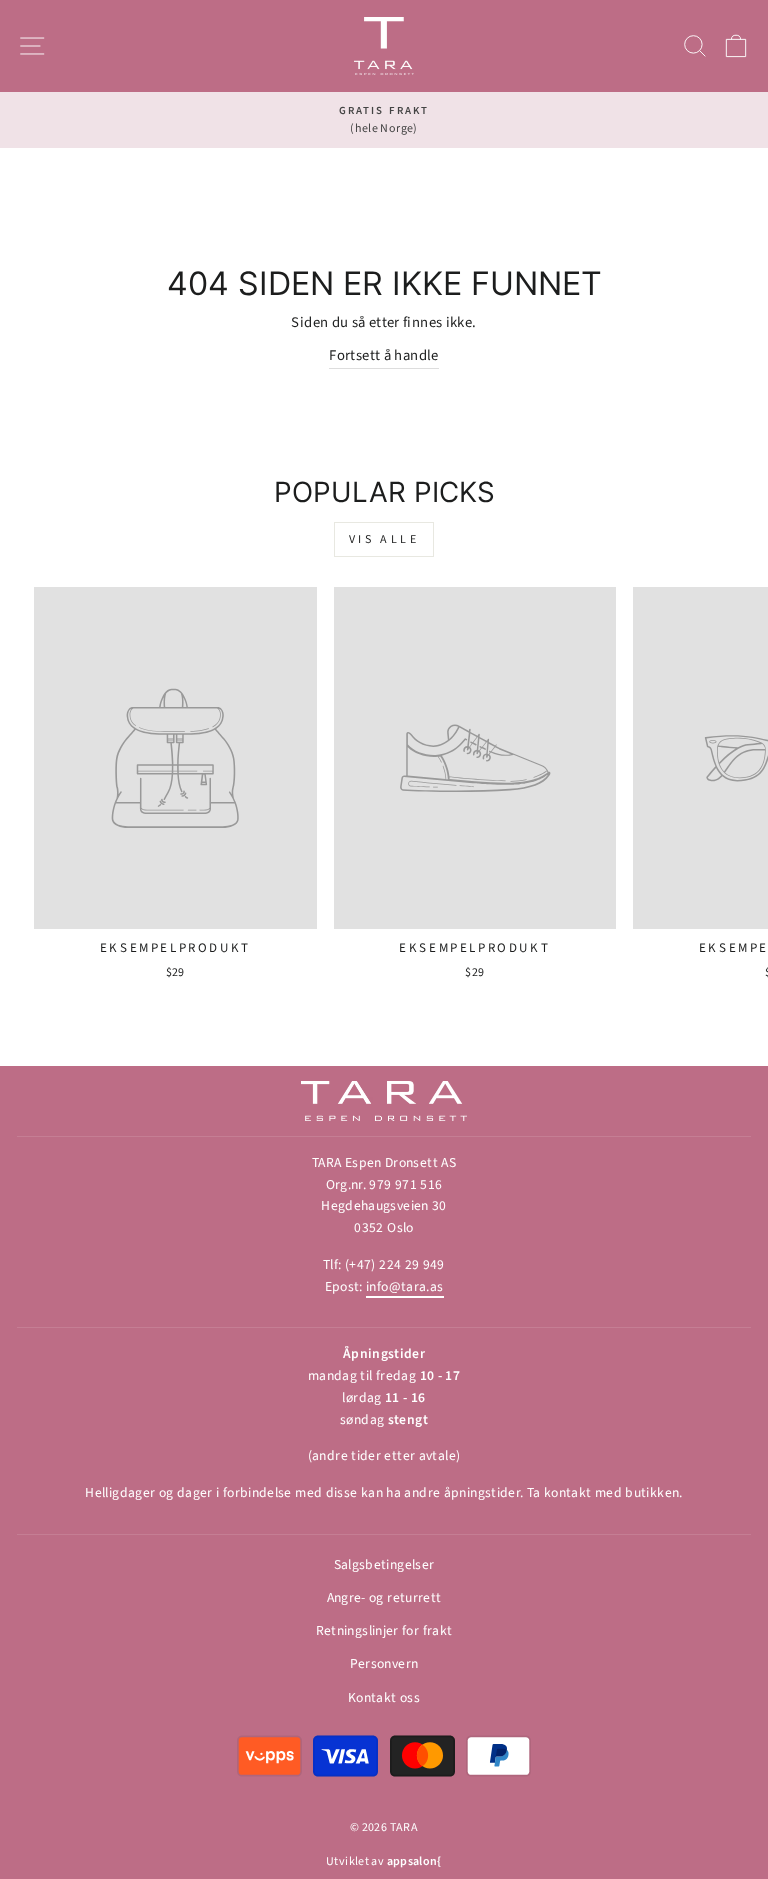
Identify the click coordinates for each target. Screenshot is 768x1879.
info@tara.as (404, 1286)
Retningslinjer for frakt (384, 1630)
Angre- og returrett (384, 1597)
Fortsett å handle (383, 355)
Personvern (384, 1663)
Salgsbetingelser (384, 1564)
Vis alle (384, 539)
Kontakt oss (384, 1697)
